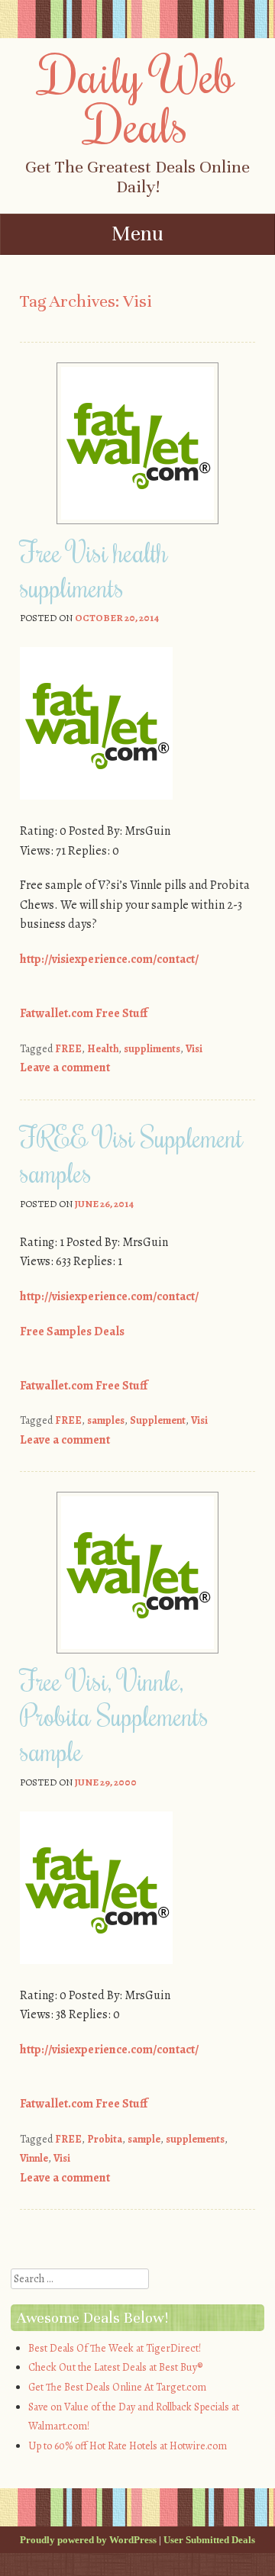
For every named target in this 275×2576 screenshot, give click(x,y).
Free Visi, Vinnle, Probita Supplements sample (114, 1715)
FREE (68, 1049)
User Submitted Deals (209, 2540)
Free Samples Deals (72, 1331)
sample (144, 2139)
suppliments (152, 1049)
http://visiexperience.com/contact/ (109, 959)
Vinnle (34, 2158)
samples (106, 1420)
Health (103, 1049)
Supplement (158, 1420)
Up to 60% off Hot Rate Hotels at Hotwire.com (128, 2446)
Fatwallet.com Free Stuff (84, 1013)
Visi (194, 1049)
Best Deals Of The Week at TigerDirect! (115, 2348)
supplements (195, 2139)
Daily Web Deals (138, 99)
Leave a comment (65, 1067)
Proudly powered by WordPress (88, 2540)
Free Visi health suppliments (94, 569)
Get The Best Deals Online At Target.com (117, 2387)
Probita (105, 2139)
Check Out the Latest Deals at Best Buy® (115, 2367)
